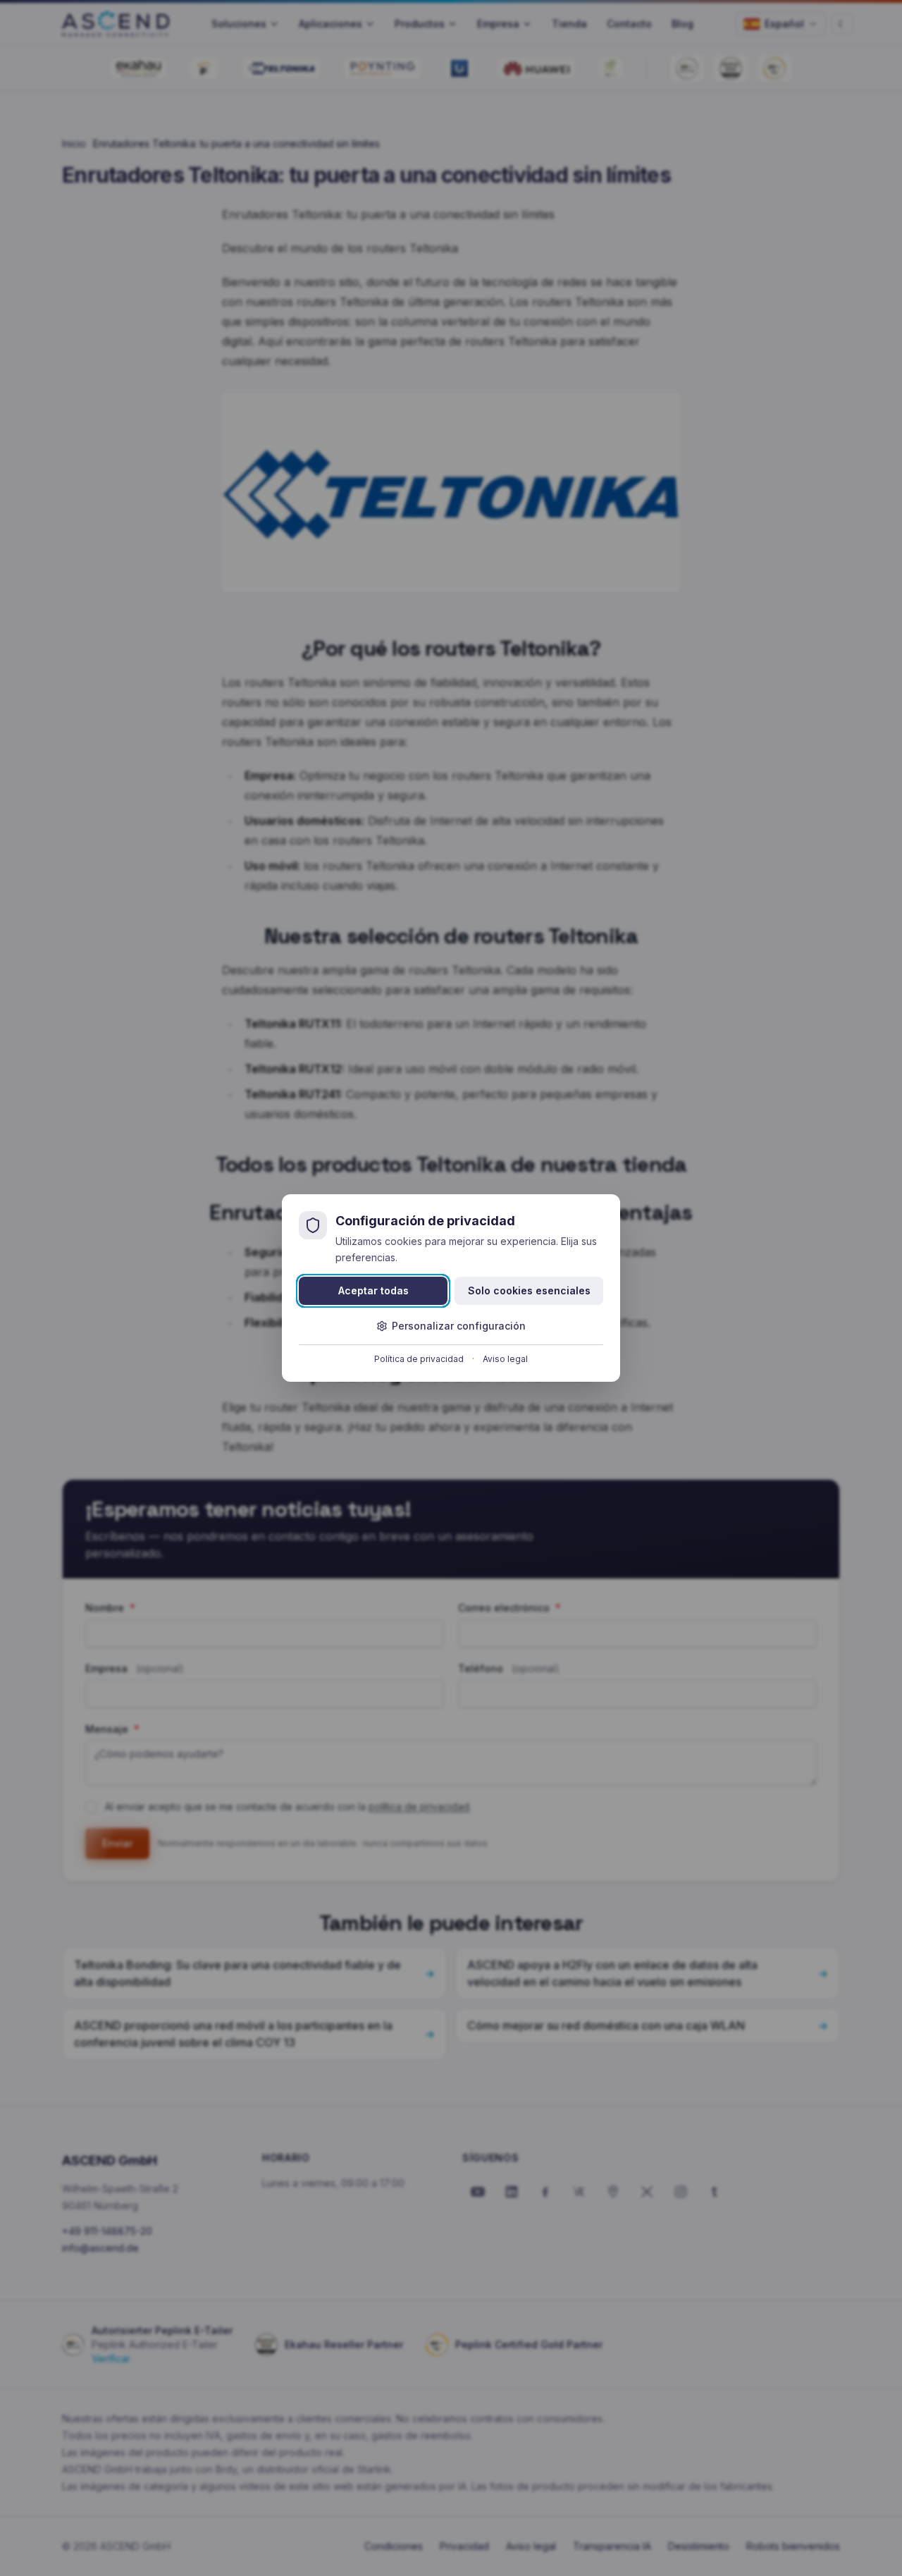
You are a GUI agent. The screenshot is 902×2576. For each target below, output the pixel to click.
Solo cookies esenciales (529, 1290)
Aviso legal (505, 1359)
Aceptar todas (373, 1290)
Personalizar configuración (459, 1326)
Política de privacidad (419, 1359)
